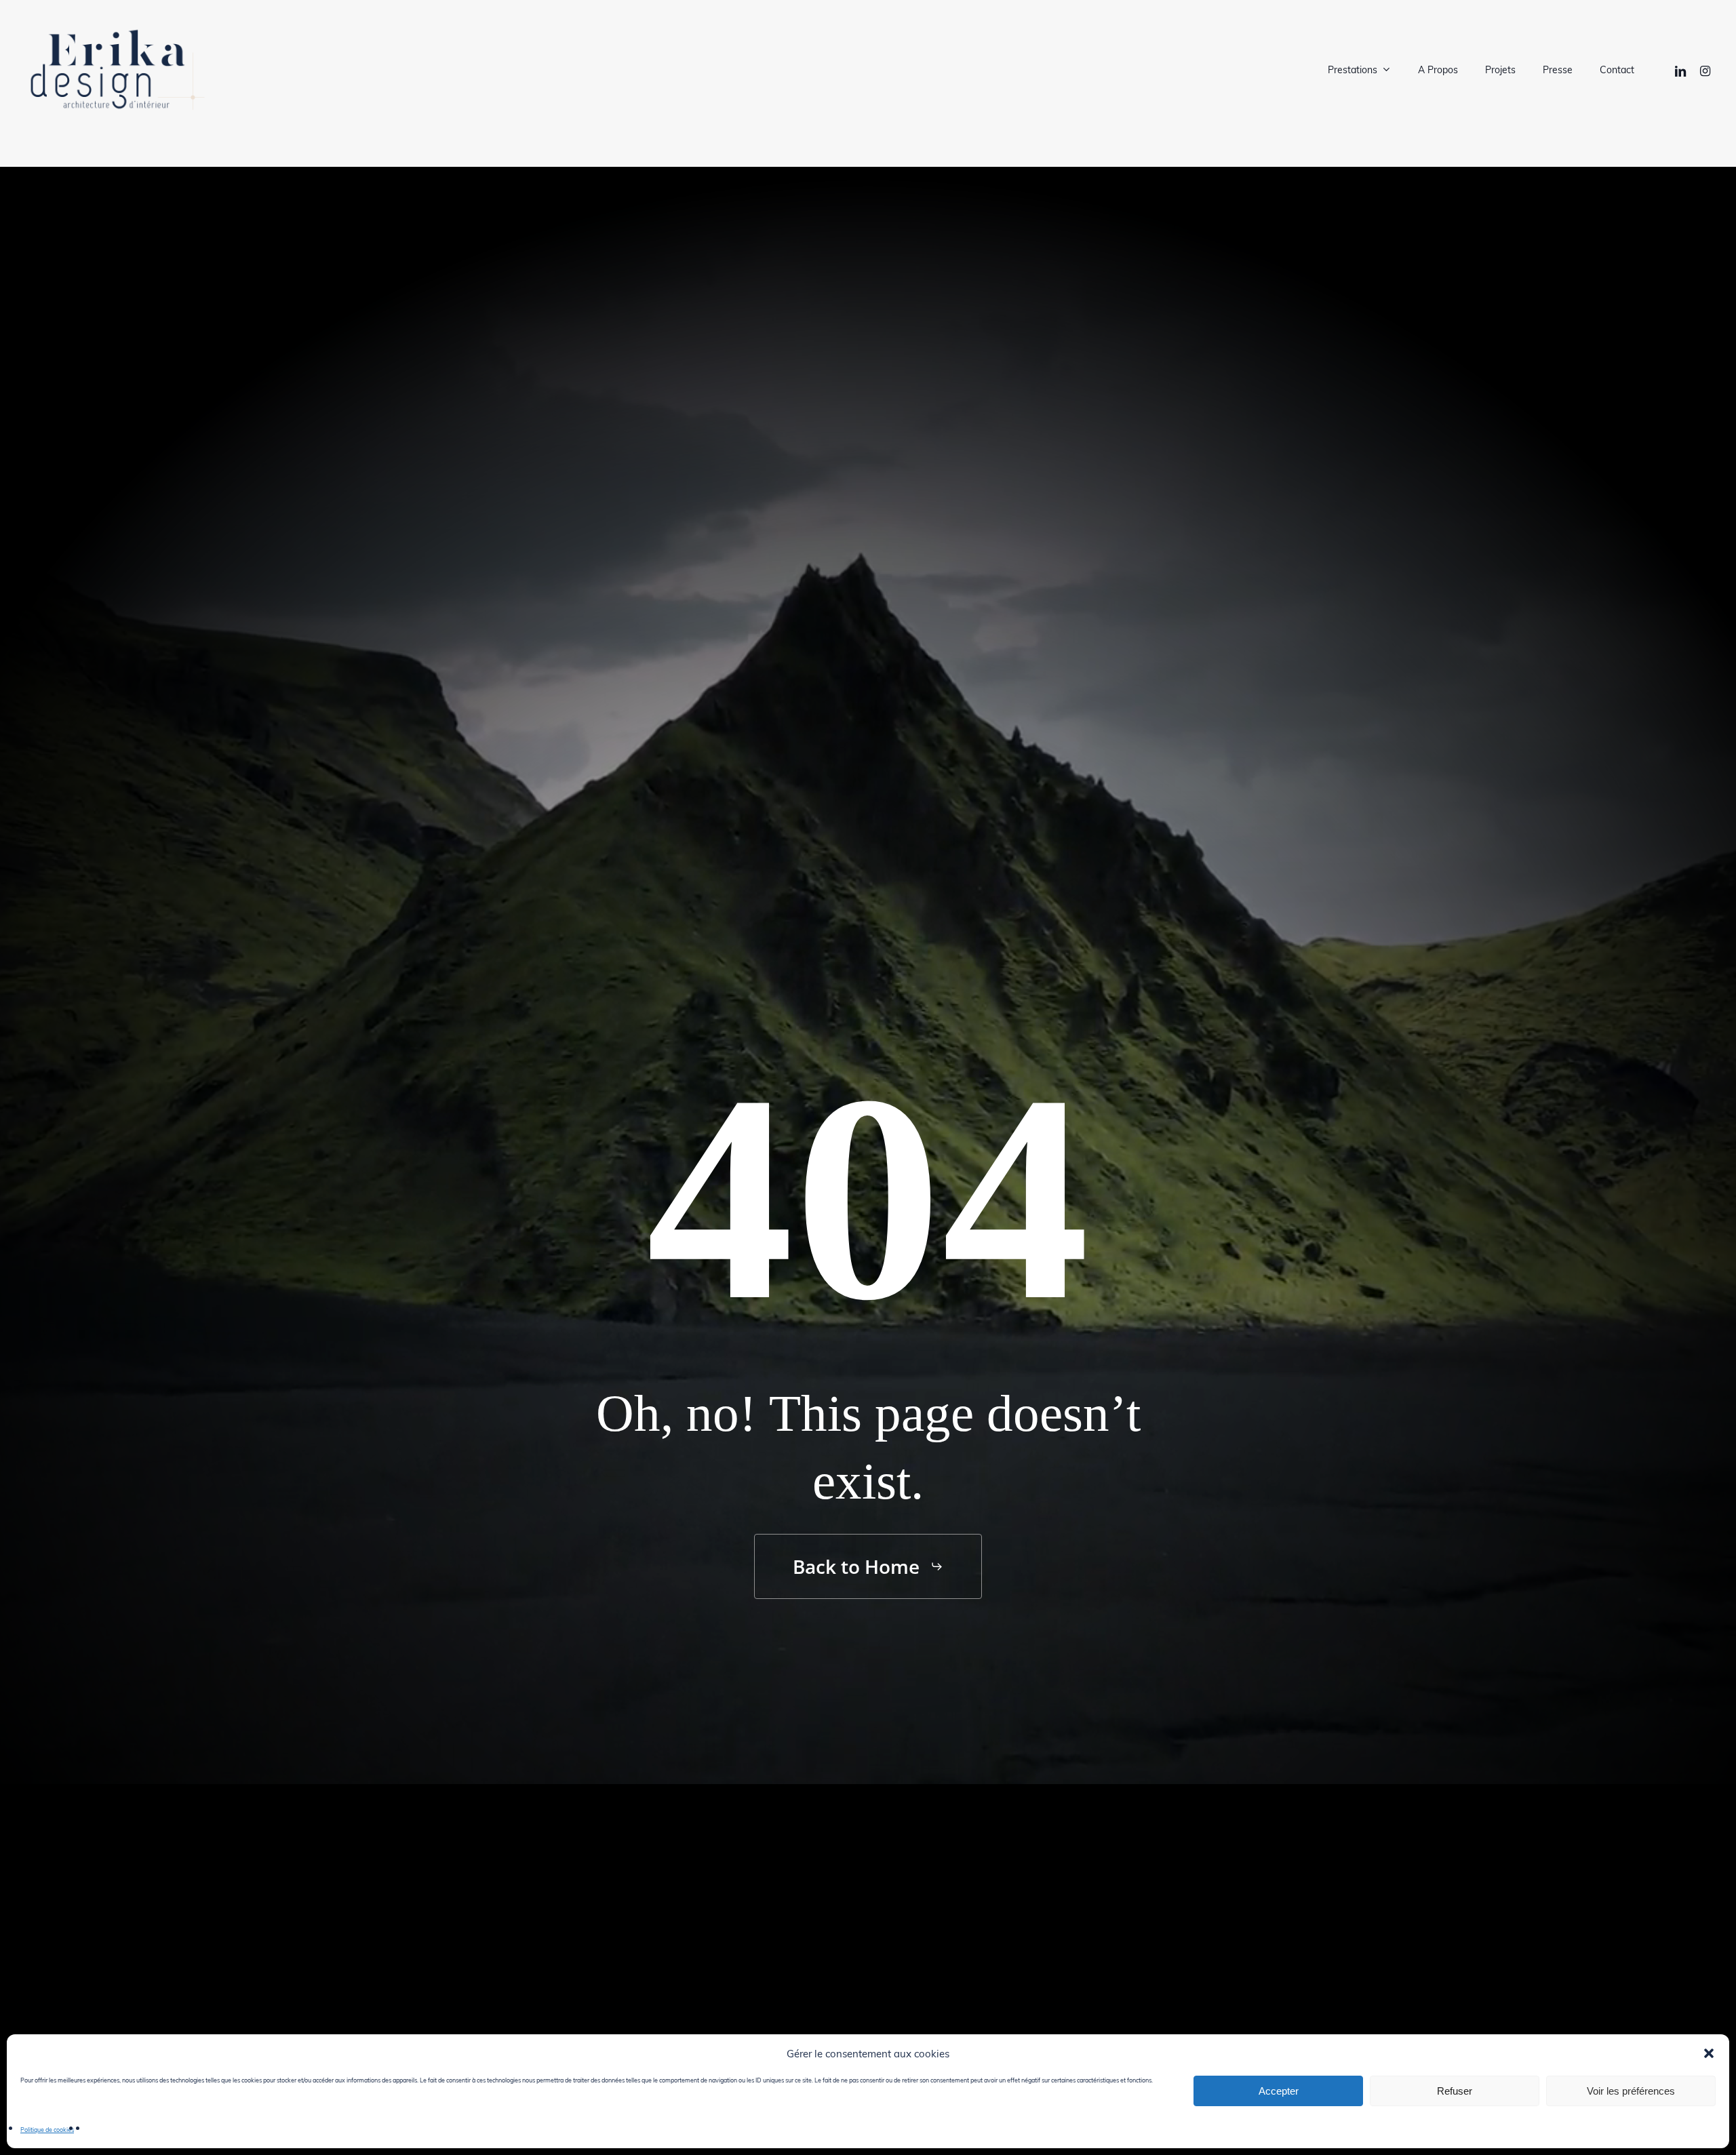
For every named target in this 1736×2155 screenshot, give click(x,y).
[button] (1709, 2053)
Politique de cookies (47, 2129)
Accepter (1279, 2091)
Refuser (1455, 2091)
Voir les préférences (1631, 2091)
